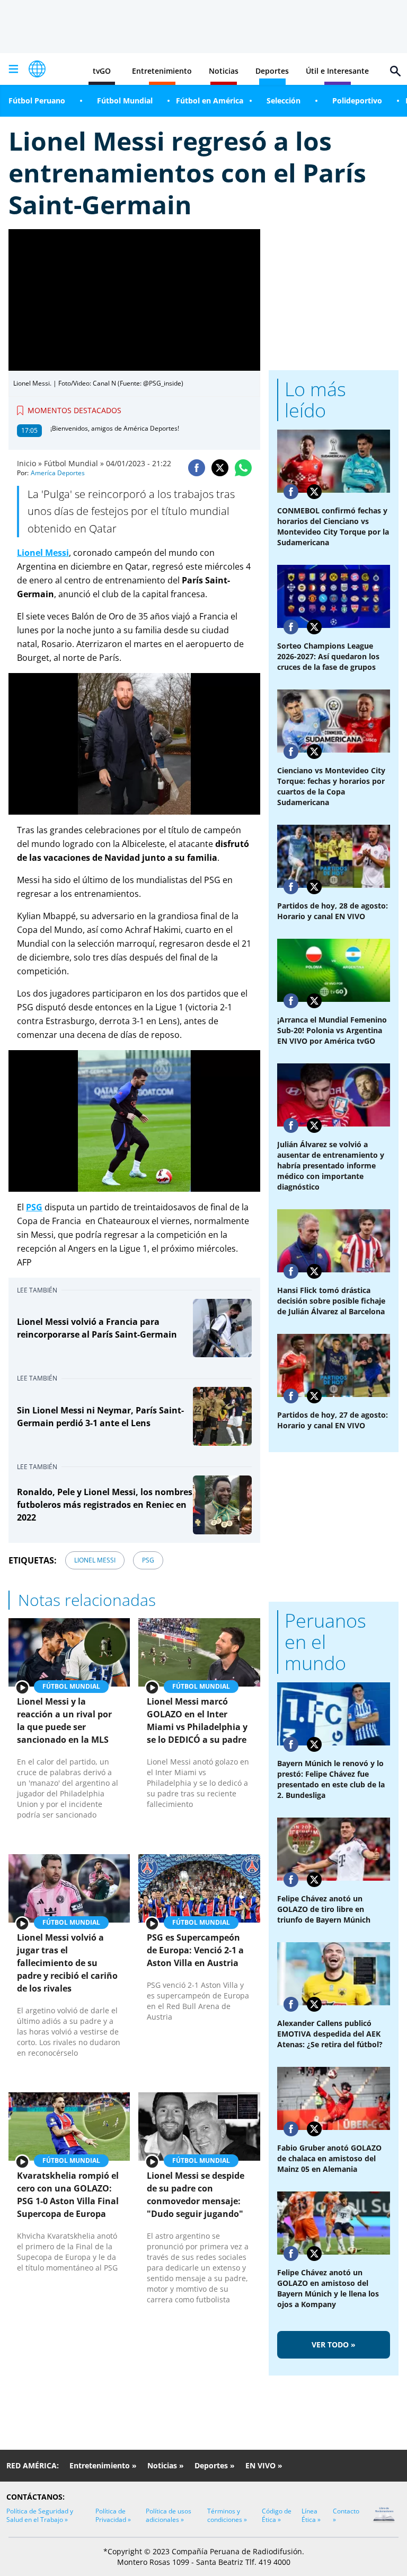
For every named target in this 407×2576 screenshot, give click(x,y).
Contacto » (346, 2515)
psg (148, 1560)
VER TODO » (334, 2344)
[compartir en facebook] (197, 468)
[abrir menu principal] (13, 69)
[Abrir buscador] (395, 71)
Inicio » (29, 463)
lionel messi (95, 1560)
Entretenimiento (162, 71)
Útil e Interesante (337, 71)
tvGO (102, 71)
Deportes (272, 71)
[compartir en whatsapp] (243, 468)
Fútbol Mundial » (74, 463)
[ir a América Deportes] (37, 69)
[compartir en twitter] (220, 468)
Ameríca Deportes (58, 473)
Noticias (224, 71)
